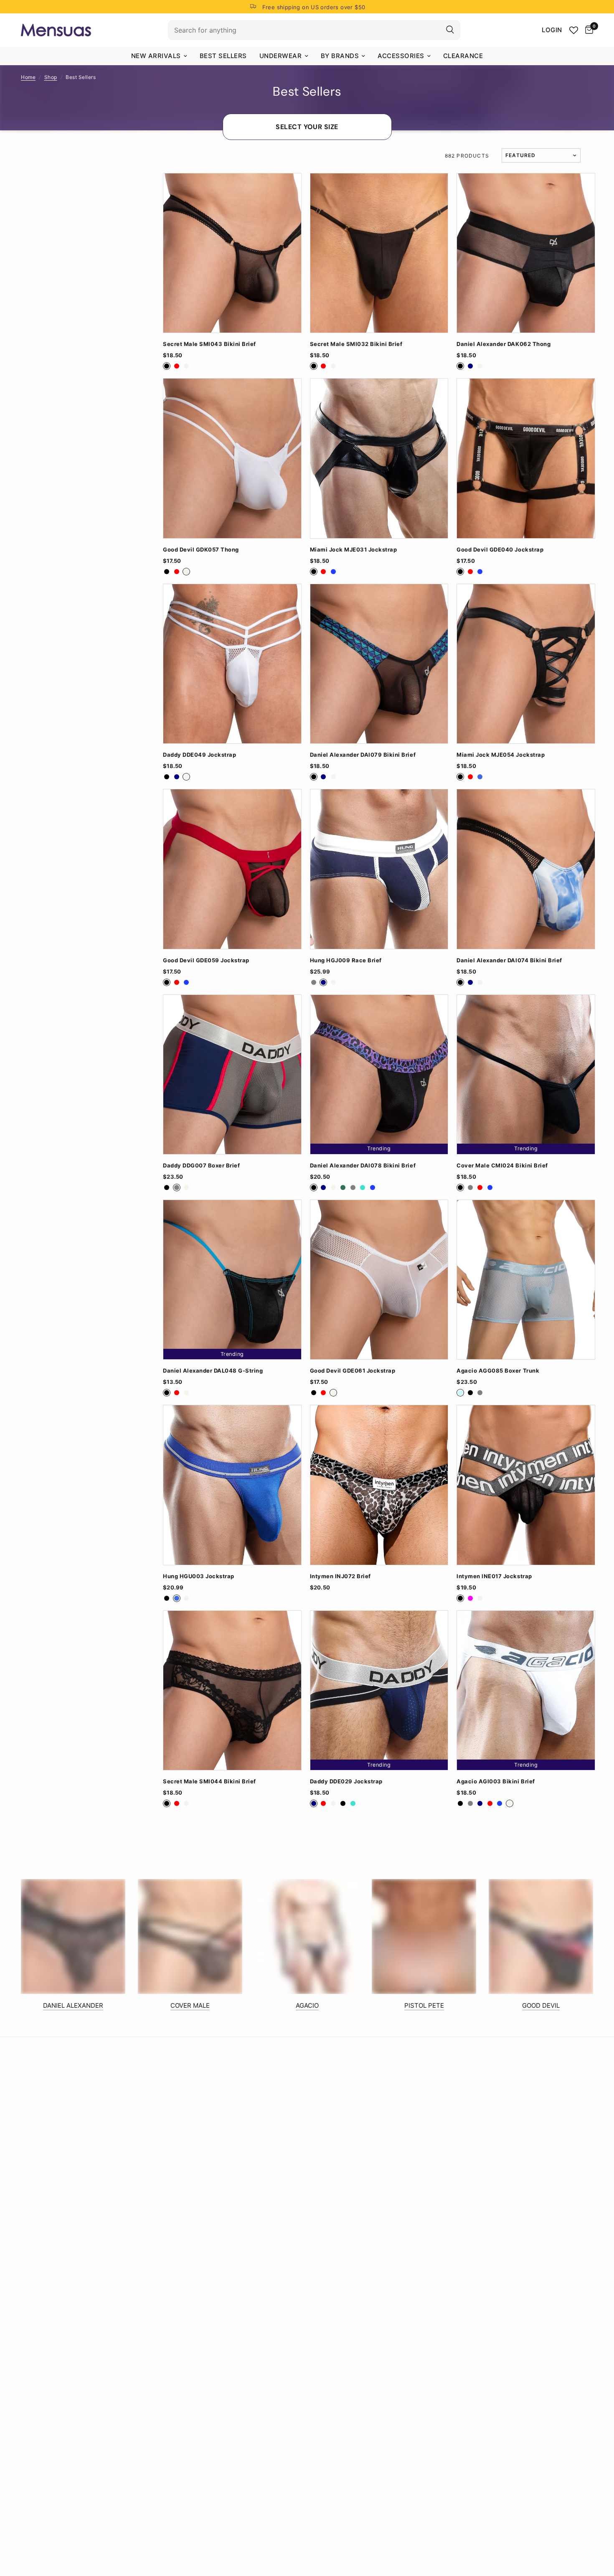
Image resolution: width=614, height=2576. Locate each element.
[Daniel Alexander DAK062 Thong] (526, 253)
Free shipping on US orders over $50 (314, 7)
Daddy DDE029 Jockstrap (346, 1781)
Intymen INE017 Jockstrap (494, 1576)
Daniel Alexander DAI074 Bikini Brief (509, 960)
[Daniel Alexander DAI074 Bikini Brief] (526, 869)
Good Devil (541, 2005)
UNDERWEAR (281, 56)
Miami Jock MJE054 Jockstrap (501, 755)
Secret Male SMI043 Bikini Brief (209, 344)
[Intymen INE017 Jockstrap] (526, 1485)
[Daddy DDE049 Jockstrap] (232, 664)
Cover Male (190, 2005)
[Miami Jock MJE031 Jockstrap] (379, 458)
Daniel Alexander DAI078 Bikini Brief (363, 1166)
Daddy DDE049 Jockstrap (199, 755)
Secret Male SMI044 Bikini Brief (209, 1781)
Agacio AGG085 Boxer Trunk (498, 1371)
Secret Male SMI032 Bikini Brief (356, 344)
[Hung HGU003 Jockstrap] (232, 1485)
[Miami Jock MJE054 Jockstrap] (526, 664)
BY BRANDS (340, 56)
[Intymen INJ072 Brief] (379, 1485)
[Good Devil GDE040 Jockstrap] (526, 458)
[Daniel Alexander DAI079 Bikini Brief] (379, 664)
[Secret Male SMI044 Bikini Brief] (232, 1690)
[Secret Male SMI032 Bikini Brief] (379, 253)
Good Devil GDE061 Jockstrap (353, 1371)
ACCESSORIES (401, 56)
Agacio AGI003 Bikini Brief (496, 1781)
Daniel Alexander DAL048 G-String (213, 1371)
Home (28, 77)
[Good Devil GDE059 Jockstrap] (232, 869)
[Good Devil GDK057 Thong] (232, 458)
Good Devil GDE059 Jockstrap (206, 960)
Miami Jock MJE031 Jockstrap (354, 550)
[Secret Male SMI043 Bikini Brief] (232, 253)
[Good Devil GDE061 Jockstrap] (379, 1280)
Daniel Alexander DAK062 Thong (504, 344)
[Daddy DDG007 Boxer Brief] (232, 1074)
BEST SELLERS (223, 56)
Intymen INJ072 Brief (340, 1576)
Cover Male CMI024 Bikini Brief (502, 1166)
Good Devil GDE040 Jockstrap (500, 550)
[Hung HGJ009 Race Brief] (379, 869)
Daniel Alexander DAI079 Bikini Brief (363, 755)
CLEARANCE (463, 56)
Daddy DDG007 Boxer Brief (201, 1166)
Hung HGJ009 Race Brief (346, 960)
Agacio (307, 2005)
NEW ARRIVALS (156, 56)
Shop (51, 77)
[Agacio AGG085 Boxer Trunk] (526, 1280)
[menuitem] (159, 56)
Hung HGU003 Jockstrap (199, 1576)
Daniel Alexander (73, 2005)
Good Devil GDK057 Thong (201, 550)
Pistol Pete (424, 2005)
